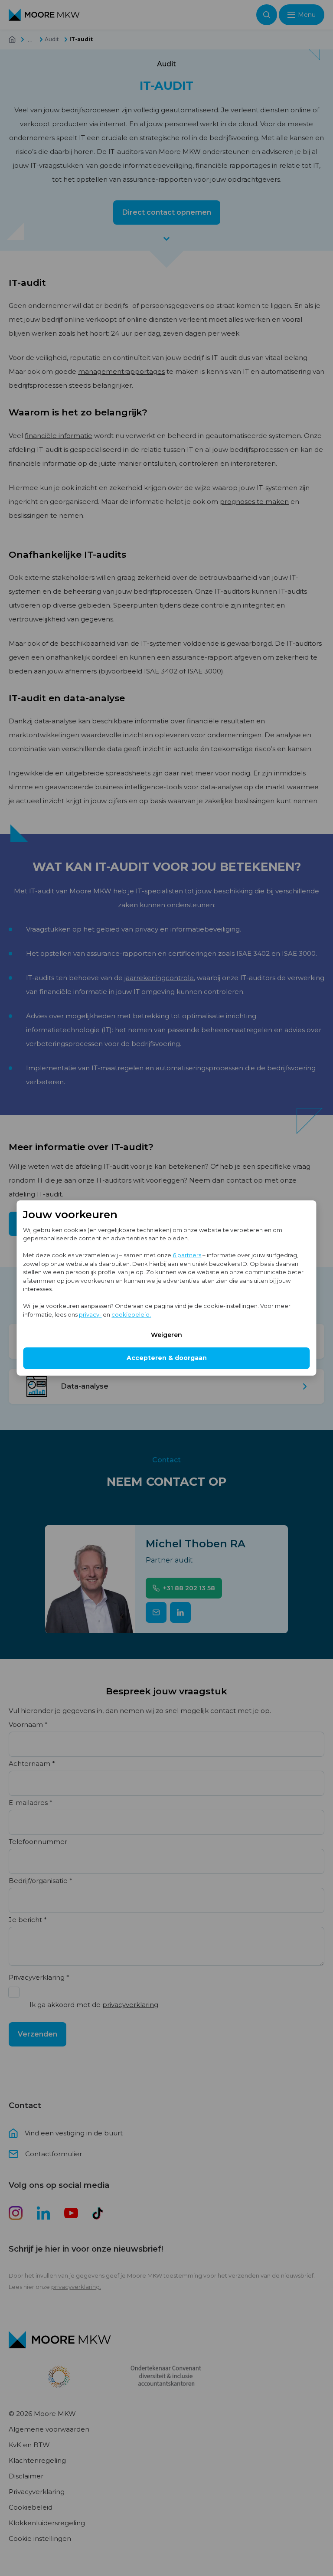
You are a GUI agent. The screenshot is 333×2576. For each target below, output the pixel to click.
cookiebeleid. (131, 1314)
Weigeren (166, 1335)
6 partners (187, 1255)
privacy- (90, 1314)
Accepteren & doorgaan (167, 1358)
